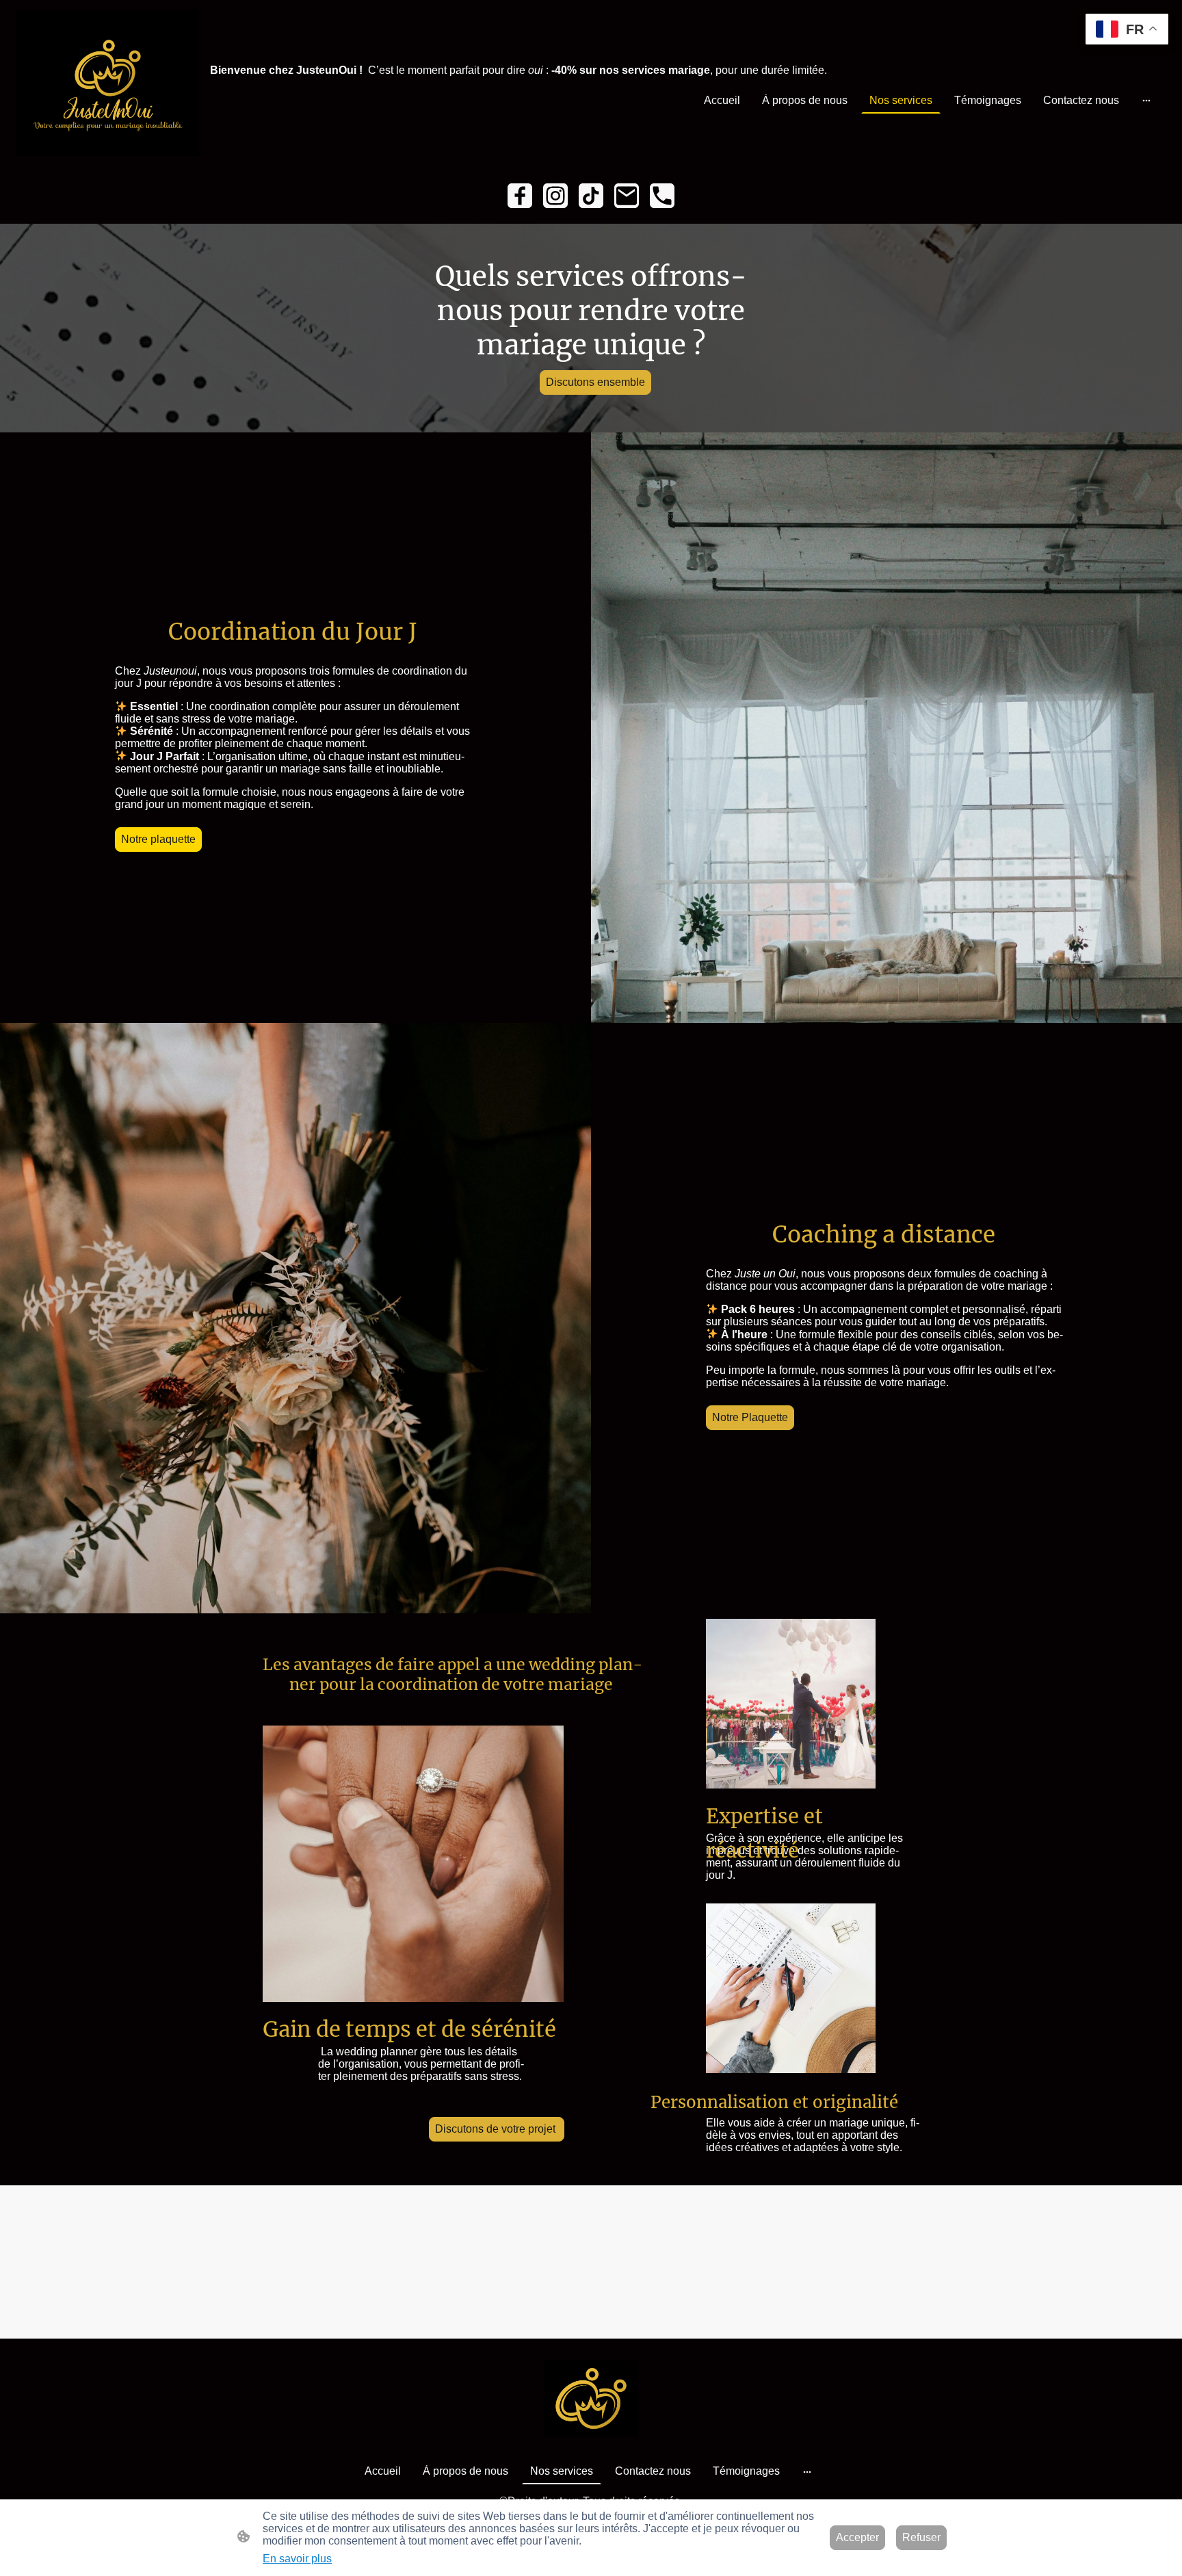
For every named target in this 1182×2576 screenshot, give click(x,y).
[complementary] (1127, 30)
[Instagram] (555, 196)
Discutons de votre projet (497, 2129)
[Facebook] (520, 196)
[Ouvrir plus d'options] (1146, 101)
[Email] (627, 196)
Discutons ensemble (595, 382)
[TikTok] (591, 196)
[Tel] (662, 196)
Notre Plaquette (750, 1417)
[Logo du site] (108, 83)
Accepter (857, 2537)
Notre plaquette (158, 839)
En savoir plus (297, 2559)
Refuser (921, 2537)
